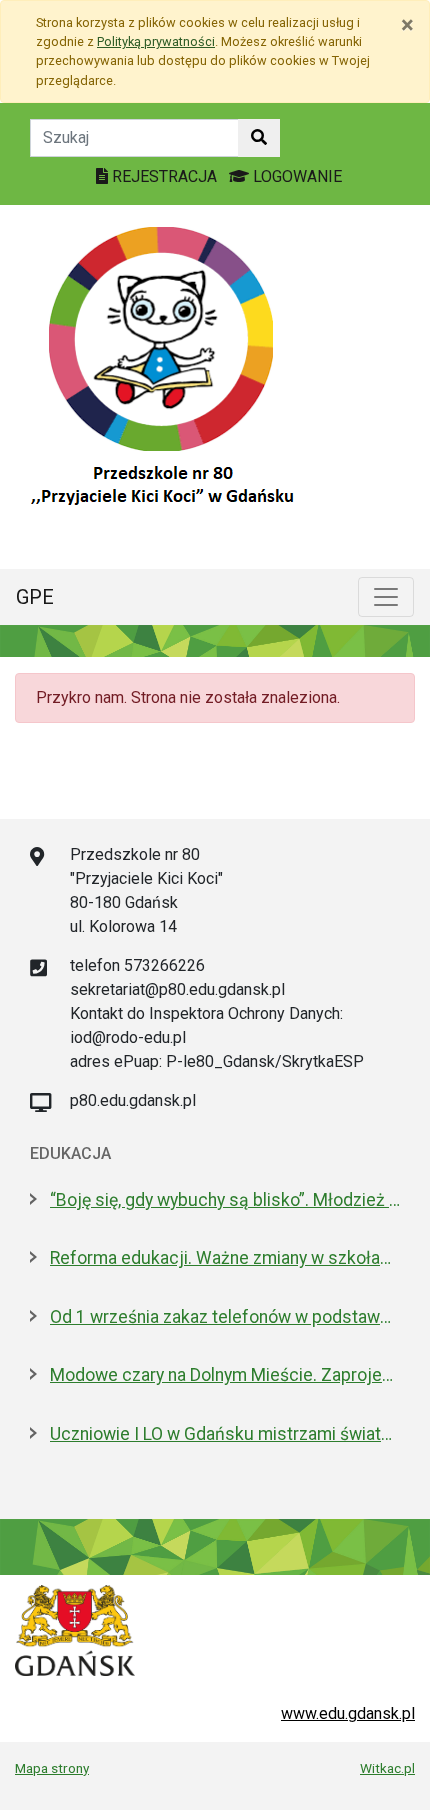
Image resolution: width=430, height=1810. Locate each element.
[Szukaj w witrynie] (259, 138)
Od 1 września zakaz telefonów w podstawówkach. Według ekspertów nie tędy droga (225, 1317)
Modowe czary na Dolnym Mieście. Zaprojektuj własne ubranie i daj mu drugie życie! (225, 1375)
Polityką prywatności (156, 41)
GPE (35, 597)
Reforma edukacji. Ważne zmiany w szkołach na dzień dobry (225, 1258)
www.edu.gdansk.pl (348, 1713)
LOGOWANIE (295, 176)
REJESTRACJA (164, 176)
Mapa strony (52, 1768)
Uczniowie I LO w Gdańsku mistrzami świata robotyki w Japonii (225, 1434)
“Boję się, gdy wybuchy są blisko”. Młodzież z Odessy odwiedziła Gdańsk (225, 1200)
